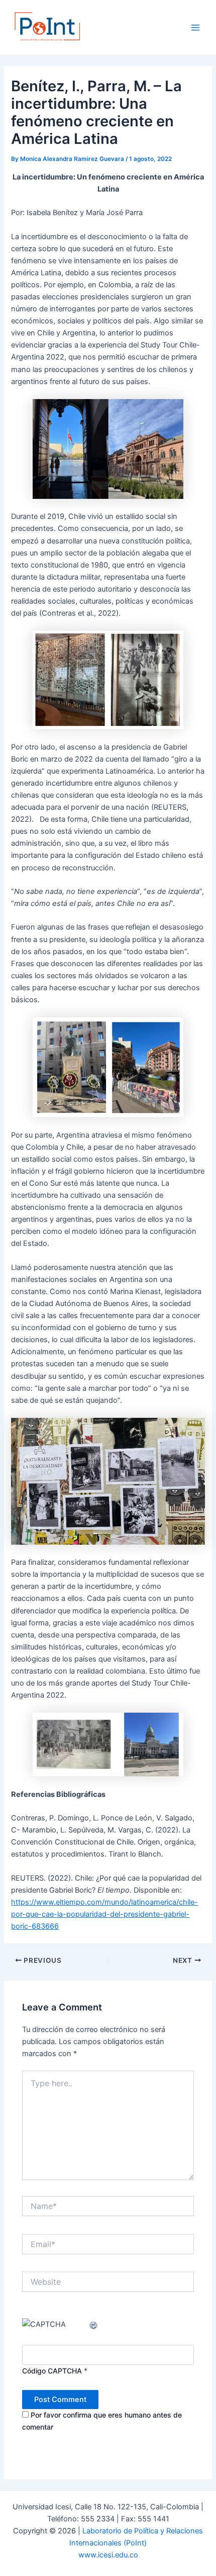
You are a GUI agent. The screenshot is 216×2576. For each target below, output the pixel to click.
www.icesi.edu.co (108, 2555)
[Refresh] (94, 2324)
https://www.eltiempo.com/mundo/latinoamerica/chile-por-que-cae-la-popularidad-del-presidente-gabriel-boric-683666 (104, 1914)
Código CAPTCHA (52, 2371)
